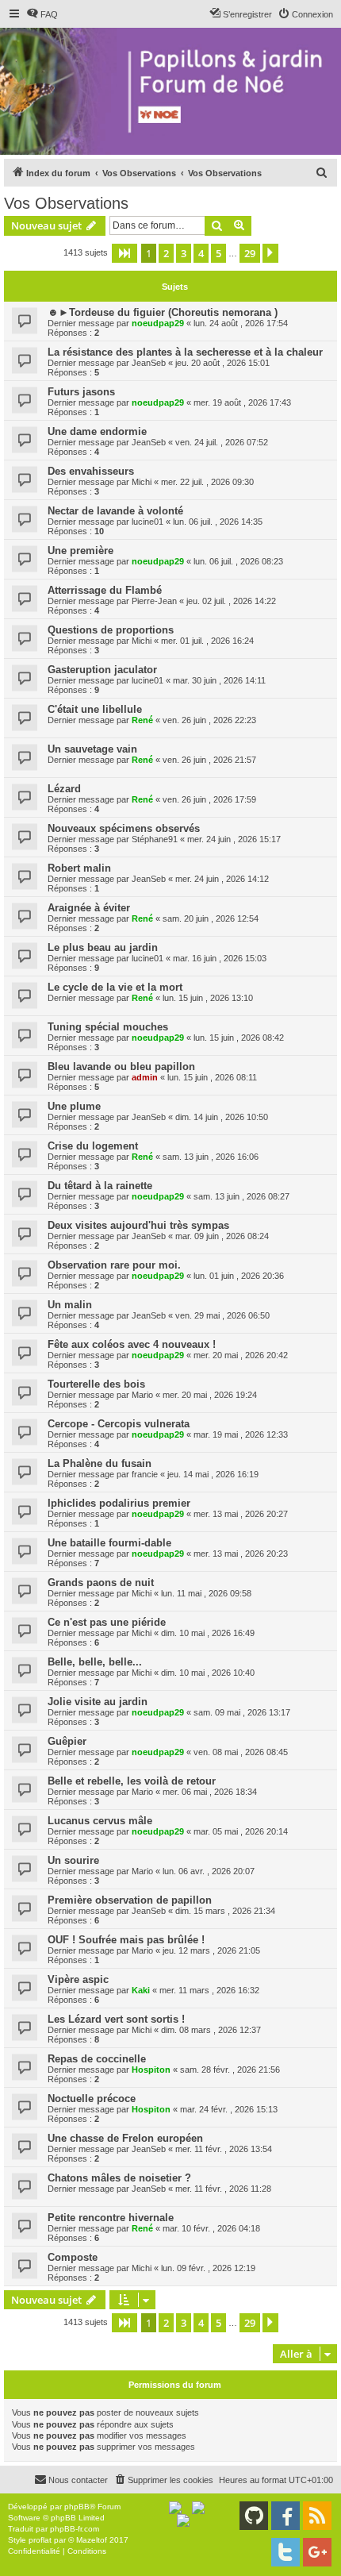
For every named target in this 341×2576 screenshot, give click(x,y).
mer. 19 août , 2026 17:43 (242, 402)
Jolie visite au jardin (98, 1702)
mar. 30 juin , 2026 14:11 (219, 680)
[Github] (254, 2516)
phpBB (77, 2507)
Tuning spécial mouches (108, 1027)
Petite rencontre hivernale (111, 2218)
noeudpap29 (158, 323)
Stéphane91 (155, 839)
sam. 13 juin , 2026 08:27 (241, 1196)
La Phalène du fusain (100, 1463)
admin (145, 1077)
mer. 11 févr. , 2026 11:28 (223, 2189)
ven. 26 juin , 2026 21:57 (209, 760)
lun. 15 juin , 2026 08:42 (239, 1038)
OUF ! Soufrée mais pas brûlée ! (126, 1940)
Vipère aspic (78, 1979)
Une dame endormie (97, 431)
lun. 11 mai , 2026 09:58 (206, 1593)
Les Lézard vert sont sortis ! (116, 2019)
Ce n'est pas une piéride (107, 1622)
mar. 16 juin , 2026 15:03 (220, 958)
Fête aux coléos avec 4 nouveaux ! (132, 1344)
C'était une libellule (95, 709)
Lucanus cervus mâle (100, 1821)
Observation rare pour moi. (114, 1265)
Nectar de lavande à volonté (115, 511)
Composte (73, 2257)
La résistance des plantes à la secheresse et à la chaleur (185, 352)
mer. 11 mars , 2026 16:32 (209, 1990)
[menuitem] (42, 14)
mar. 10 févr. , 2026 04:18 (211, 2228)
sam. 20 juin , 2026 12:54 (211, 918)
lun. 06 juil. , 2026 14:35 (218, 522)
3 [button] (184, 253)
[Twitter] (285, 2552)
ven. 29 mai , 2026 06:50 (222, 1315)
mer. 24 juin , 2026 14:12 (222, 879)
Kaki (141, 1990)
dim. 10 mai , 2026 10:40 (208, 1673)
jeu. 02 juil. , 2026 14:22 (231, 601)
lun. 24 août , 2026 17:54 (241, 323)
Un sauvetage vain (92, 749)
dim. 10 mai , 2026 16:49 (208, 1633)
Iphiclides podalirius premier (119, 1503)
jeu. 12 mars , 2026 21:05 (211, 1950)
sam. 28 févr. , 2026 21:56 (230, 2070)
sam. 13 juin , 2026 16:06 (211, 1157)
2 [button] (166, 253)
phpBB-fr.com (75, 2529)
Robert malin (79, 868)
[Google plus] (317, 2552)
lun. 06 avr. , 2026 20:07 (209, 1871)
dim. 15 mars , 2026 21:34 (225, 1911)
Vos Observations (66, 203)
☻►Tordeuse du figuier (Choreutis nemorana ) (163, 312)
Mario (142, 1395)
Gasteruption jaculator (102, 670)
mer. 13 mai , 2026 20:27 (241, 1514)
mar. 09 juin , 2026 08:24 (222, 1236)
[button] (125, 253)
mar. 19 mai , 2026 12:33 (241, 1434)
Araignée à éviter (89, 908)
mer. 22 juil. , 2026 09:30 (207, 482)
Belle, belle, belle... (95, 1662)
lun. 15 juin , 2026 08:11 (212, 1077)
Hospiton (151, 2070)
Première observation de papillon (130, 1900)
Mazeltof (92, 2540)
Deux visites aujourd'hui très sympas (138, 1225)
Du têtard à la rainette (100, 1186)
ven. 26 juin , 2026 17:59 (209, 799)
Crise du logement (93, 1146)
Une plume (74, 1106)
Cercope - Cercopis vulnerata (119, 1424)
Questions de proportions (111, 630)
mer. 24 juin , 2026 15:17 (234, 839)
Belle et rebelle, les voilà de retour (132, 1781)
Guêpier (67, 1741)
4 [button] (201, 253)
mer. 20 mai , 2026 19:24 (210, 1395)
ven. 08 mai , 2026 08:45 (241, 1752)
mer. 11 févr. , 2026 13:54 (224, 2149)
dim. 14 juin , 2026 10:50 (222, 1117)
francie (145, 1474)
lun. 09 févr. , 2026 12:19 (208, 2268)
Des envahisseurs (91, 471)
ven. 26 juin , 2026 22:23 (209, 720)
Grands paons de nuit (101, 1583)
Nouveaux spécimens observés (124, 828)
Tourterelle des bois (96, 1384)
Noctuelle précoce (92, 2099)
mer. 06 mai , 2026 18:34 (210, 1792)
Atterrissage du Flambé (105, 590)
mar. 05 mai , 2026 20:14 (241, 1831)
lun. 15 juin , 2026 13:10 (208, 998)
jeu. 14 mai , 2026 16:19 (213, 1474)
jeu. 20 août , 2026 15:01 (222, 363)
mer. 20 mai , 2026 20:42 (241, 1355)
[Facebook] (285, 2516)
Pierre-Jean (154, 601)
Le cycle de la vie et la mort (115, 987)
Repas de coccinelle (97, 2059)
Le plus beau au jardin (103, 947)
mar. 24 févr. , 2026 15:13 (229, 2109)
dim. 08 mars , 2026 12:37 (211, 2030)
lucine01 (148, 522)
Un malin (70, 1305)
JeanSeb (149, 363)
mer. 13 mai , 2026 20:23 (241, 1554)
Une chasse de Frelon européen (125, 2138)
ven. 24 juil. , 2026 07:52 (222, 442)
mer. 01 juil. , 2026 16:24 (207, 641)
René (142, 720)
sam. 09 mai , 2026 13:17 (242, 1712)
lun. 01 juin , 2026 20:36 (239, 1276)
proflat (40, 2540)
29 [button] (250, 253)
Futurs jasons (81, 392)
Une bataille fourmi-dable (109, 1543)
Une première (80, 551)
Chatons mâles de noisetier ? (119, 2178)
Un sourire (73, 1860)
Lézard (64, 789)
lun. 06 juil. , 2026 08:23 (238, 561)
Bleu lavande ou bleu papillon (121, 1067)
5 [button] (218, 253)
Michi (142, 482)
